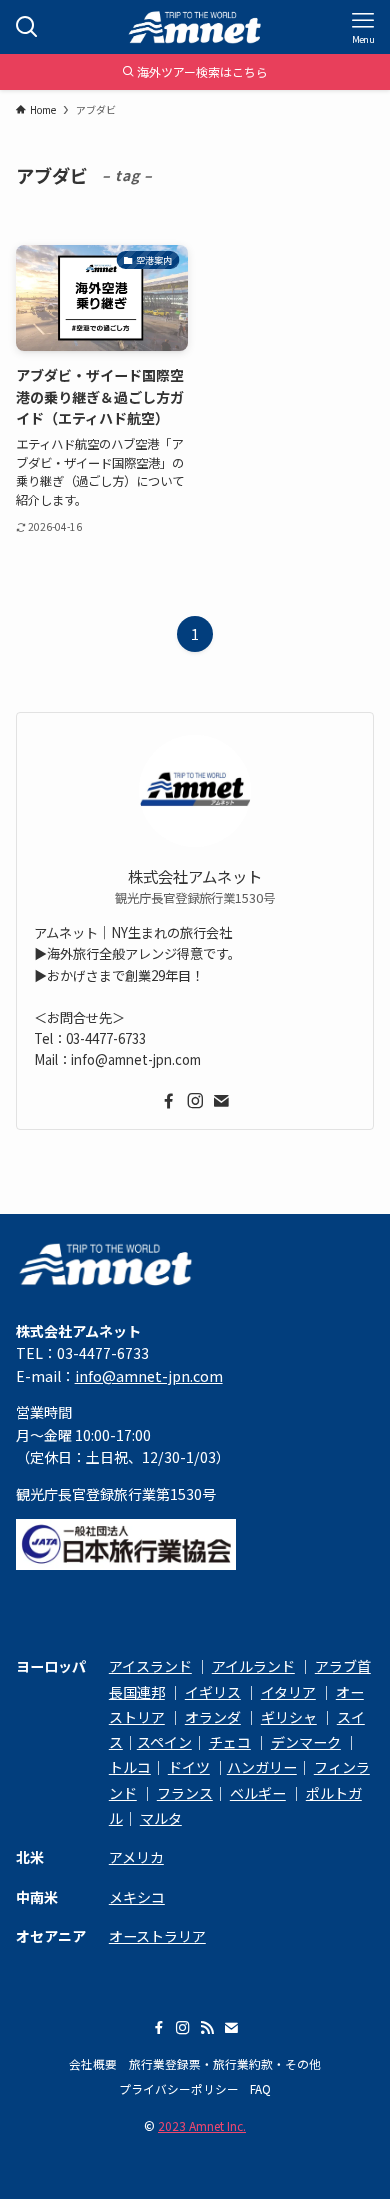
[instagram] (195, 1101)
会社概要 (93, 2063)
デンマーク (306, 1742)
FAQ (260, 2088)
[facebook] (169, 1101)
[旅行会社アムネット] (194, 27)
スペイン (164, 1742)
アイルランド (253, 1666)
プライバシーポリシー (179, 2088)
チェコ (230, 1742)
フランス (185, 1793)
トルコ (130, 1767)
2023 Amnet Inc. (202, 2125)
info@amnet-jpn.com (149, 1376)
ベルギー (258, 1793)
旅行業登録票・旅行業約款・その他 (225, 2063)
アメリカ (136, 1857)
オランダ (213, 1717)
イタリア (288, 1692)
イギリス (213, 1692)
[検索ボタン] (27, 27)
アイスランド (150, 1666)
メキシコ (137, 1897)
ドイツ (189, 1767)
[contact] (221, 1101)
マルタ (161, 1818)
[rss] (207, 2028)
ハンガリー (262, 1767)
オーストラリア (157, 1936)
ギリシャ (289, 1717)
